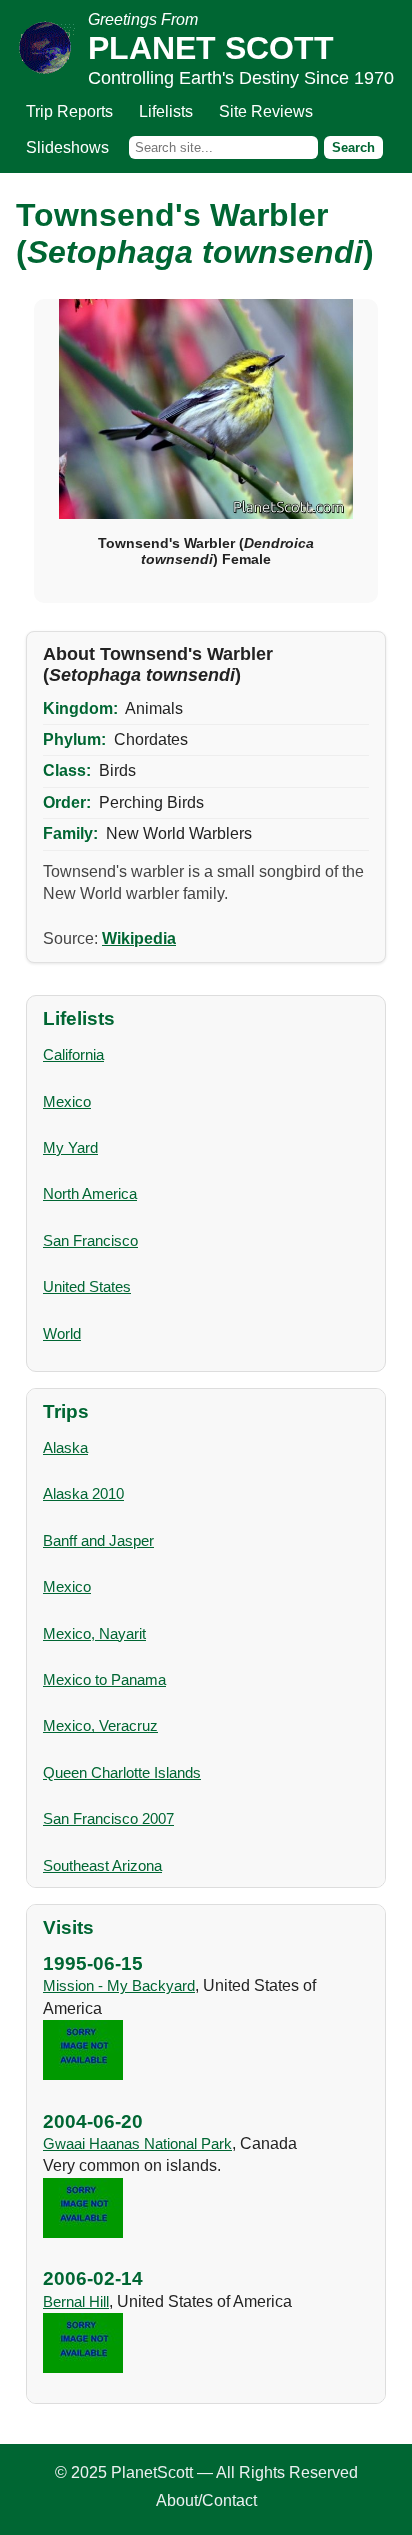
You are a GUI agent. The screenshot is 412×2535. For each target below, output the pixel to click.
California (73, 1054)
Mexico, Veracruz (100, 1725)
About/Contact (206, 2500)
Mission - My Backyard (119, 1985)
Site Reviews (266, 111)
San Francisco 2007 (108, 1818)
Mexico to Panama (104, 1679)
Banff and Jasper (98, 1540)
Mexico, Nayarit (94, 1633)
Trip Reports (69, 111)
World (62, 1333)
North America (90, 1193)
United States (87, 1286)
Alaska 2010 (83, 1493)
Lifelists (166, 111)
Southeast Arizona (102, 1865)
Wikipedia (139, 938)
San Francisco (90, 1240)
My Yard (70, 1147)
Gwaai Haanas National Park (137, 2143)
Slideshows (67, 147)
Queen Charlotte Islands (122, 1772)
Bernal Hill (76, 2301)
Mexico (67, 1101)
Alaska (65, 1447)
